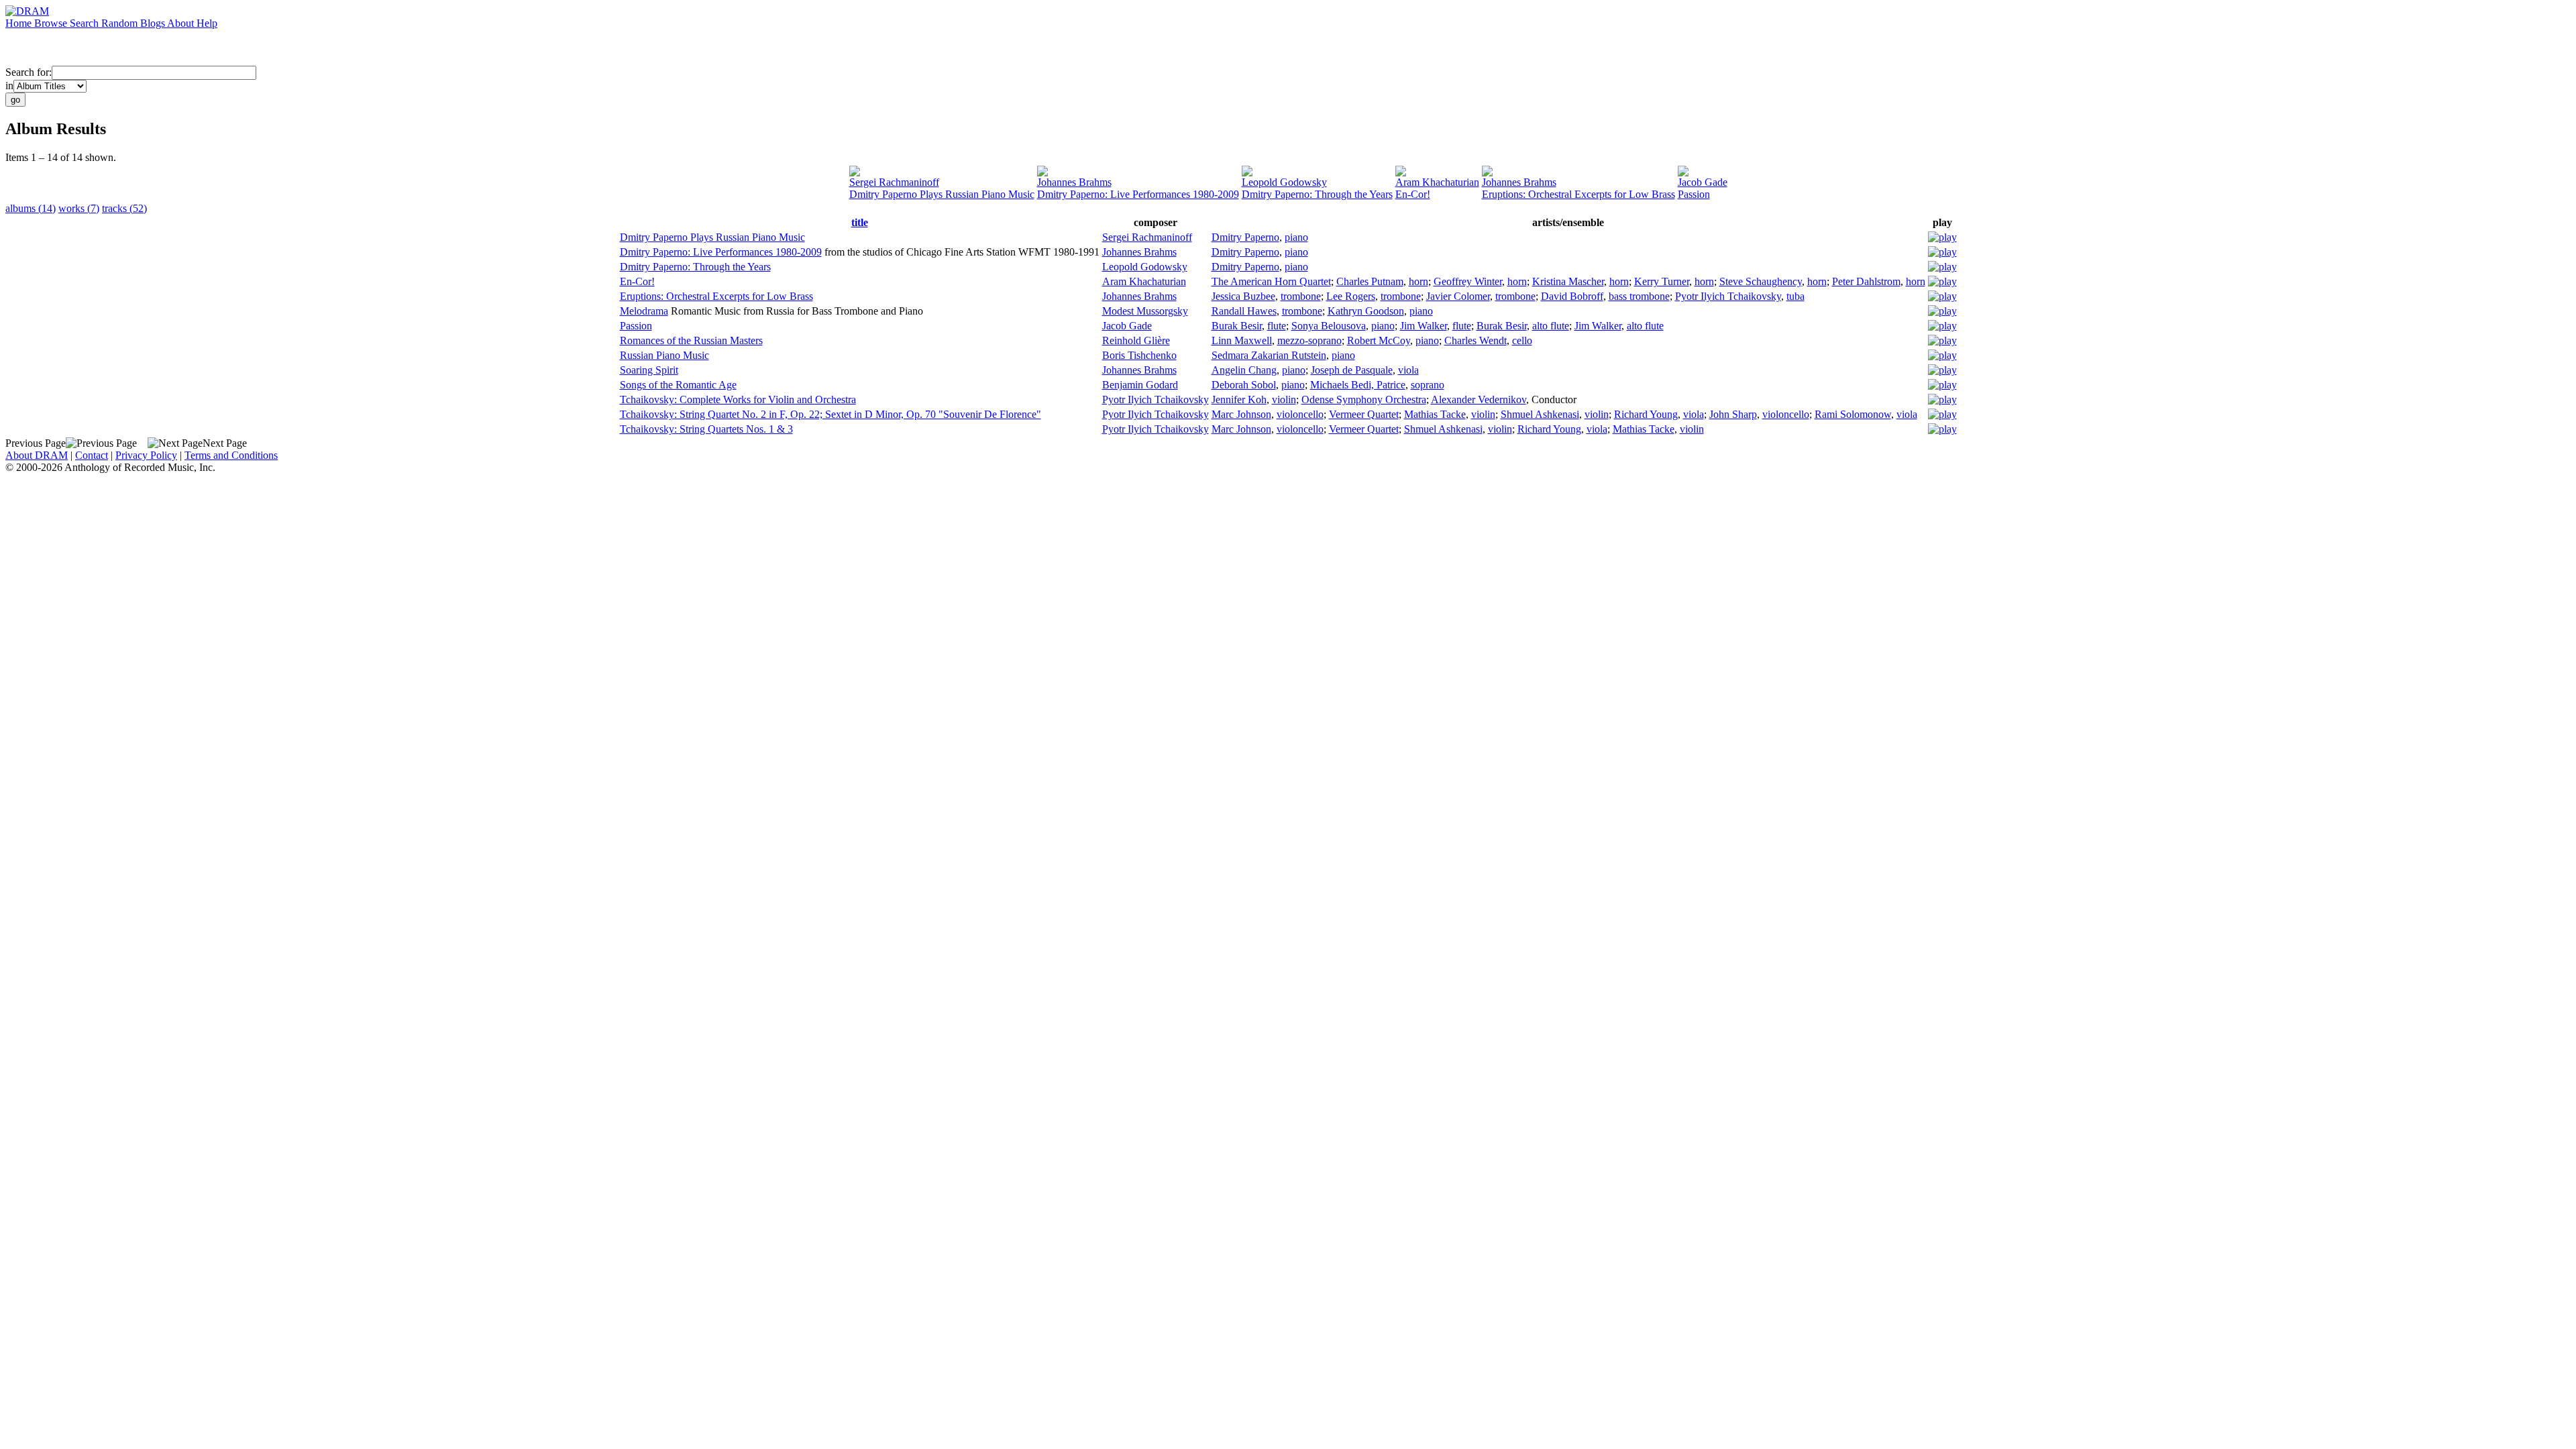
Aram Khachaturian (1437, 182)
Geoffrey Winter (1468, 281)
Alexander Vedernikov (1479, 399)
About (182, 23)
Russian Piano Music (664, 355)
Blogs (154, 23)
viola (1408, 370)
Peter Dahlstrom (1866, 281)
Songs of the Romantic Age (678, 385)
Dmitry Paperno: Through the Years (1317, 194)
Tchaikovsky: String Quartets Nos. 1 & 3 (706, 429)
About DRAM (37, 455)
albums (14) (31, 208)
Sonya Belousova (1329, 326)
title (860, 222)
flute (1277, 326)
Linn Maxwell (1242, 340)
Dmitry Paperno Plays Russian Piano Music (942, 194)
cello (1522, 340)
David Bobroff (1572, 296)
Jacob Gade (1703, 182)
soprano (1428, 385)
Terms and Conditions (231, 455)
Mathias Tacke (1435, 414)
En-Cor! (1413, 194)
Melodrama (644, 311)
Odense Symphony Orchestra (1364, 399)
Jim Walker (1424, 326)
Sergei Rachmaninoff (894, 182)
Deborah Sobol (1244, 385)
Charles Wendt (1475, 340)
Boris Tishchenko (1139, 355)
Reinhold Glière (1136, 340)
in (9, 86)
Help (207, 23)
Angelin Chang (1244, 370)
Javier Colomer (1458, 296)
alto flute (1551, 326)
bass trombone (1639, 296)
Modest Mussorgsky (1145, 311)
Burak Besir (1237, 326)
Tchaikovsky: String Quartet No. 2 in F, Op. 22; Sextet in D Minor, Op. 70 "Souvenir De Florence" (830, 414)
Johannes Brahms (1074, 182)
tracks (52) (124, 208)
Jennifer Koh (1239, 399)
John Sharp (1733, 414)
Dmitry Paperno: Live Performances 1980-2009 (1138, 194)
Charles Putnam (1370, 281)
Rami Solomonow (1853, 414)
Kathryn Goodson (1366, 311)
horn (1418, 281)
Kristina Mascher (1568, 281)
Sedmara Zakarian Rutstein (1269, 355)
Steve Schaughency (1761, 281)
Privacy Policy (146, 455)
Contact (92, 455)
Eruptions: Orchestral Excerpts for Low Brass (1578, 194)
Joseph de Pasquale (1352, 370)
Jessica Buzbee (1243, 296)
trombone (1301, 296)
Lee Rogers (1351, 296)
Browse (52, 23)
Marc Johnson (1241, 414)
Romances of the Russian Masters (691, 340)
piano (1296, 237)
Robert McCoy (1379, 340)
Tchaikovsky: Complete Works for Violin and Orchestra (738, 399)
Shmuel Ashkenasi (1540, 414)
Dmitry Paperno (1245, 237)
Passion (1694, 194)
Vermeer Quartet (1364, 414)
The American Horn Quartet (1271, 281)
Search (86, 23)
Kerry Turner (1662, 281)
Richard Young (1646, 414)
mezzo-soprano (1309, 340)
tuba (1795, 296)
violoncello (1300, 414)
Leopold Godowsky (1284, 182)
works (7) (79, 208)
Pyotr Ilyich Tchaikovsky (1728, 296)
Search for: (29, 72)
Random (121, 23)
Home (20, 23)
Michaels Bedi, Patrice (1358, 385)
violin (1284, 399)
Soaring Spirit (649, 370)
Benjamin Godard (1140, 385)
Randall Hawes (1244, 311)
